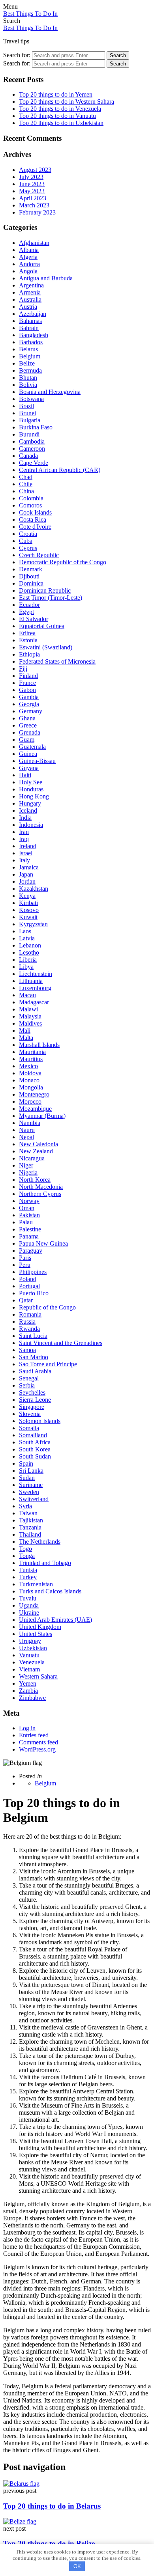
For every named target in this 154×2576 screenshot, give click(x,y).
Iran (24, 832)
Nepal (26, 1137)
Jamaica (29, 867)
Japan (26, 874)
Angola (28, 271)
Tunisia (28, 1570)
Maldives (30, 1023)
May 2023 (32, 191)
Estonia (28, 640)
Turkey (28, 1577)
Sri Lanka (31, 1471)
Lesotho (29, 952)
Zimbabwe (32, 1698)
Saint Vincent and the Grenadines (61, 1343)
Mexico (28, 1066)
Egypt (26, 612)
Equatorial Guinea (42, 626)
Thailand (30, 1534)
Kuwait (28, 917)
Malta (26, 1038)
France (27, 683)
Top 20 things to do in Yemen (56, 94)
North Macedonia (41, 1187)
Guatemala (32, 747)
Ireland (28, 846)
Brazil (26, 406)
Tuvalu (28, 1598)
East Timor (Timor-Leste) (51, 598)
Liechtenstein (36, 974)
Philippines (33, 1272)
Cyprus (28, 548)
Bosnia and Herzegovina (50, 392)
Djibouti (29, 576)
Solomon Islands (40, 1421)
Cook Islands (35, 512)
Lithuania (31, 981)
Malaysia (30, 1016)
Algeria (28, 257)
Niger (26, 1165)
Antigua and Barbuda (46, 278)
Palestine (30, 1229)
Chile (26, 484)
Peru (25, 1265)
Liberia (28, 960)
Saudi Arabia (35, 1371)
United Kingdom (40, 1627)
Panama (29, 1236)
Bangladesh (34, 335)
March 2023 (34, 205)
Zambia (28, 1691)
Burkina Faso (36, 427)
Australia (30, 299)
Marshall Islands (39, 1045)
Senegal (29, 1378)
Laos (25, 931)
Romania (30, 1314)
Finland (28, 676)
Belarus (28, 349)
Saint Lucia (33, 1336)
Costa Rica (33, 519)
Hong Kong (34, 796)
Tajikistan (31, 1520)
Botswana (31, 399)
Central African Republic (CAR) (60, 470)
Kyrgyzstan (33, 924)
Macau (27, 995)
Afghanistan (34, 243)
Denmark (31, 569)
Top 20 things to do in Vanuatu (57, 116)
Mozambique (35, 1109)
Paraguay (31, 1251)
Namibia (30, 1123)
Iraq (24, 839)
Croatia (28, 534)
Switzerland (34, 1499)
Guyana (29, 768)
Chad (26, 477)
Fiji (23, 669)
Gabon (27, 690)
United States (36, 1634)
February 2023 (37, 212)
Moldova (30, 1073)
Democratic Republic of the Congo (63, 562)
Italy (24, 860)
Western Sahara (38, 1676)
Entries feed (34, 1735)
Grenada (30, 732)
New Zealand (36, 1151)
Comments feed (38, 1742)
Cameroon (32, 449)
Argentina (31, 285)
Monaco (29, 1080)
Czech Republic (39, 555)
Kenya (27, 896)
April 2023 (33, 198)
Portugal (29, 1286)
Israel (26, 853)
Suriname (31, 1485)
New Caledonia (38, 1144)
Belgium (30, 356)
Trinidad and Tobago (45, 1563)
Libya (26, 967)
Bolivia (28, 385)
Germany (31, 711)
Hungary (30, 803)
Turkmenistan (36, 1584)
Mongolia (31, 1087)
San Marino (34, 1357)
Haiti (25, 775)
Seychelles (32, 1392)
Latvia (27, 938)
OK (77, 2566)
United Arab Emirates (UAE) (55, 1620)
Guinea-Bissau (37, 761)
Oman (27, 1208)
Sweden (29, 1492)
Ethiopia (29, 654)
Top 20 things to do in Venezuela (60, 109)
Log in (27, 1728)
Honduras (31, 789)
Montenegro (34, 1094)
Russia (27, 1322)
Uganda (29, 1605)
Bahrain (29, 328)
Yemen (28, 1683)
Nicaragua (32, 1158)
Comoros (30, 505)
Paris (25, 1258)
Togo (25, 1549)
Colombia (31, 498)
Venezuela (32, 1662)
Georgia (29, 704)
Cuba (26, 541)
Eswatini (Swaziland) (46, 647)
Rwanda (29, 1329)
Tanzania (30, 1527)
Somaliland (33, 1435)
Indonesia (31, 825)
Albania (29, 250)
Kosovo (29, 910)
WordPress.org (37, 1749)
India (25, 818)
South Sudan (35, 1456)
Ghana (27, 718)
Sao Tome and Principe (48, 1364)
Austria (28, 307)
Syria (25, 1506)
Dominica (31, 583)
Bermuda (30, 370)
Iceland (28, 810)
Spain (26, 1463)
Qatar (26, 1300)
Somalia (29, 1428)
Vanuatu (29, 1655)
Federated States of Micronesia (57, 661)
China (26, 491)
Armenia (30, 292)
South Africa (35, 1442)
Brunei (27, 413)
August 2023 (35, 170)
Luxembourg (35, 988)
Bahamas (30, 321)
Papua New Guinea (43, 1243)
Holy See (31, 782)
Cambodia (32, 441)
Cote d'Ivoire (35, 527)
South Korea (35, 1449)
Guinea (28, 754)
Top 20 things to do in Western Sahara (67, 102)
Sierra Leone (35, 1400)
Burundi (29, 434)
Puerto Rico (34, 1293)
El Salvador (34, 619)
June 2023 (32, 184)
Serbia (27, 1385)
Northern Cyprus (40, 1194)
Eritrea (27, 633)
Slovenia (30, 1414)
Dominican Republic (45, 590)
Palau (26, 1222)
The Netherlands (40, 1542)
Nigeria (28, 1172)
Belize (27, 363)
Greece (28, 725)
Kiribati (28, 903)
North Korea (35, 1180)
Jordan (27, 881)
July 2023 (31, 177)
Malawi (28, 1009)
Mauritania (32, 1052)
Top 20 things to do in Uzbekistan (61, 123)
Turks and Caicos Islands (50, 1591)
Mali (25, 1031)
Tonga (27, 1556)
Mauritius (31, 1059)
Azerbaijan (33, 314)
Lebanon (30, 945)
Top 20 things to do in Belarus (52, 2506)
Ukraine (29, 1613)
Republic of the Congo (47, 1307)
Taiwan (28, 1513)
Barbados (31, 342)
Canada (28, 456)
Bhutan (28, 378)
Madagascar (34, 1002)
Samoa (27, 1350)
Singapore (32, 1407)
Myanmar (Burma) (42, 1116)
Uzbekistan (33, 1648)
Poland (28, 1279)
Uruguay (30, 1641)
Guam (27, 740)
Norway (29, 1201)
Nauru (27, 1130)
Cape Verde (34, 463)
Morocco (30, 1101)
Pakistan (29, 1215)
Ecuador (29, 605)
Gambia (29, 697)
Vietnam (29, 1669)
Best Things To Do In (30, 14)
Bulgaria (30, 420)
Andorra (29, 264)
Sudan (27, 1478)
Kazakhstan (34, 889)
